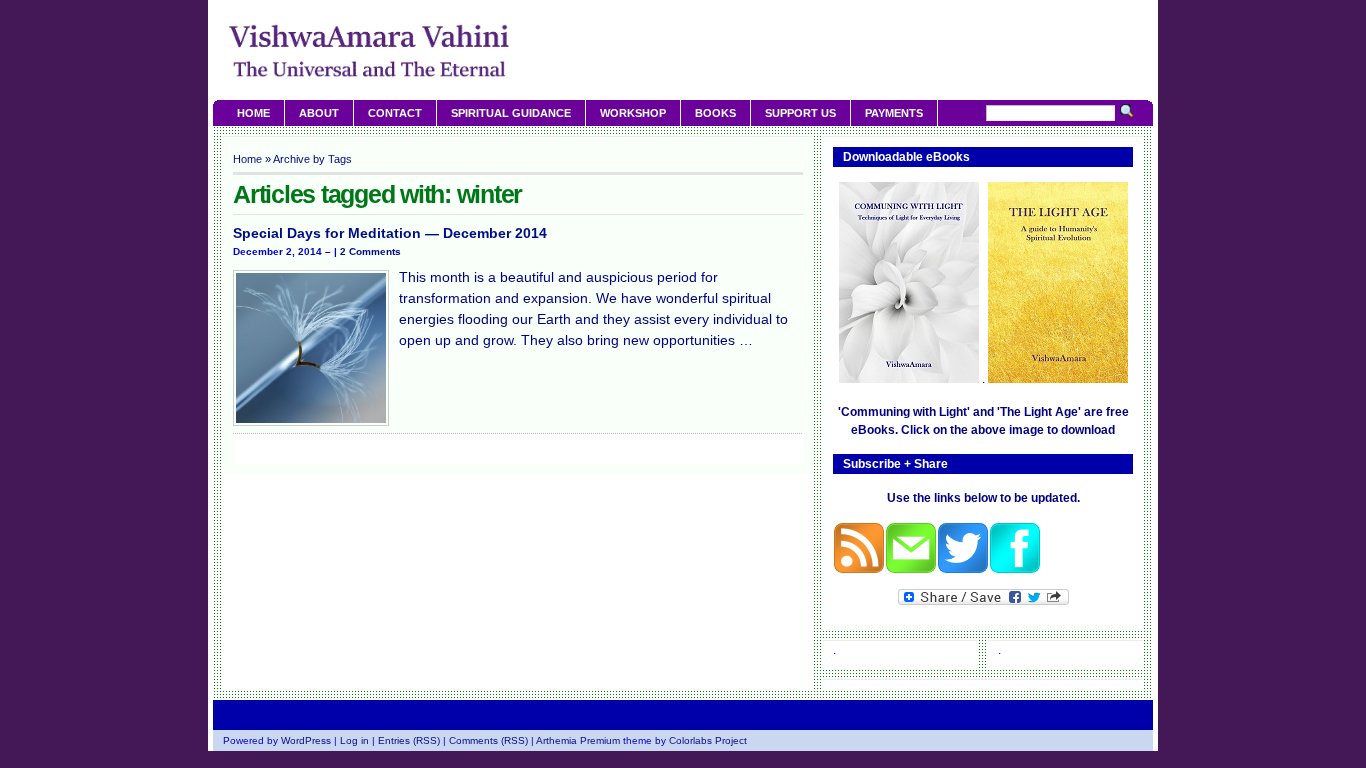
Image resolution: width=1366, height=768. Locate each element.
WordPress (306, 740)
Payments (894, 113)
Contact (395, 113)
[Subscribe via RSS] (859, 570)
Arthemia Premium (578, 740)
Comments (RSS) (488, 740)
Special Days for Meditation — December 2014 (390, 233)
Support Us (800, 113)
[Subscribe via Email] (911, 570)
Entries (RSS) (409, 740)
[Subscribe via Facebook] (1015, 570)
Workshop (633, 113)
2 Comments (370, 251)
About (319, 113)
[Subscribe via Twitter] (963, 570)
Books (715, 113)
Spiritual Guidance (511, 113)
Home (253, 113)
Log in (354, 740)
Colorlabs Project (708, 740)
